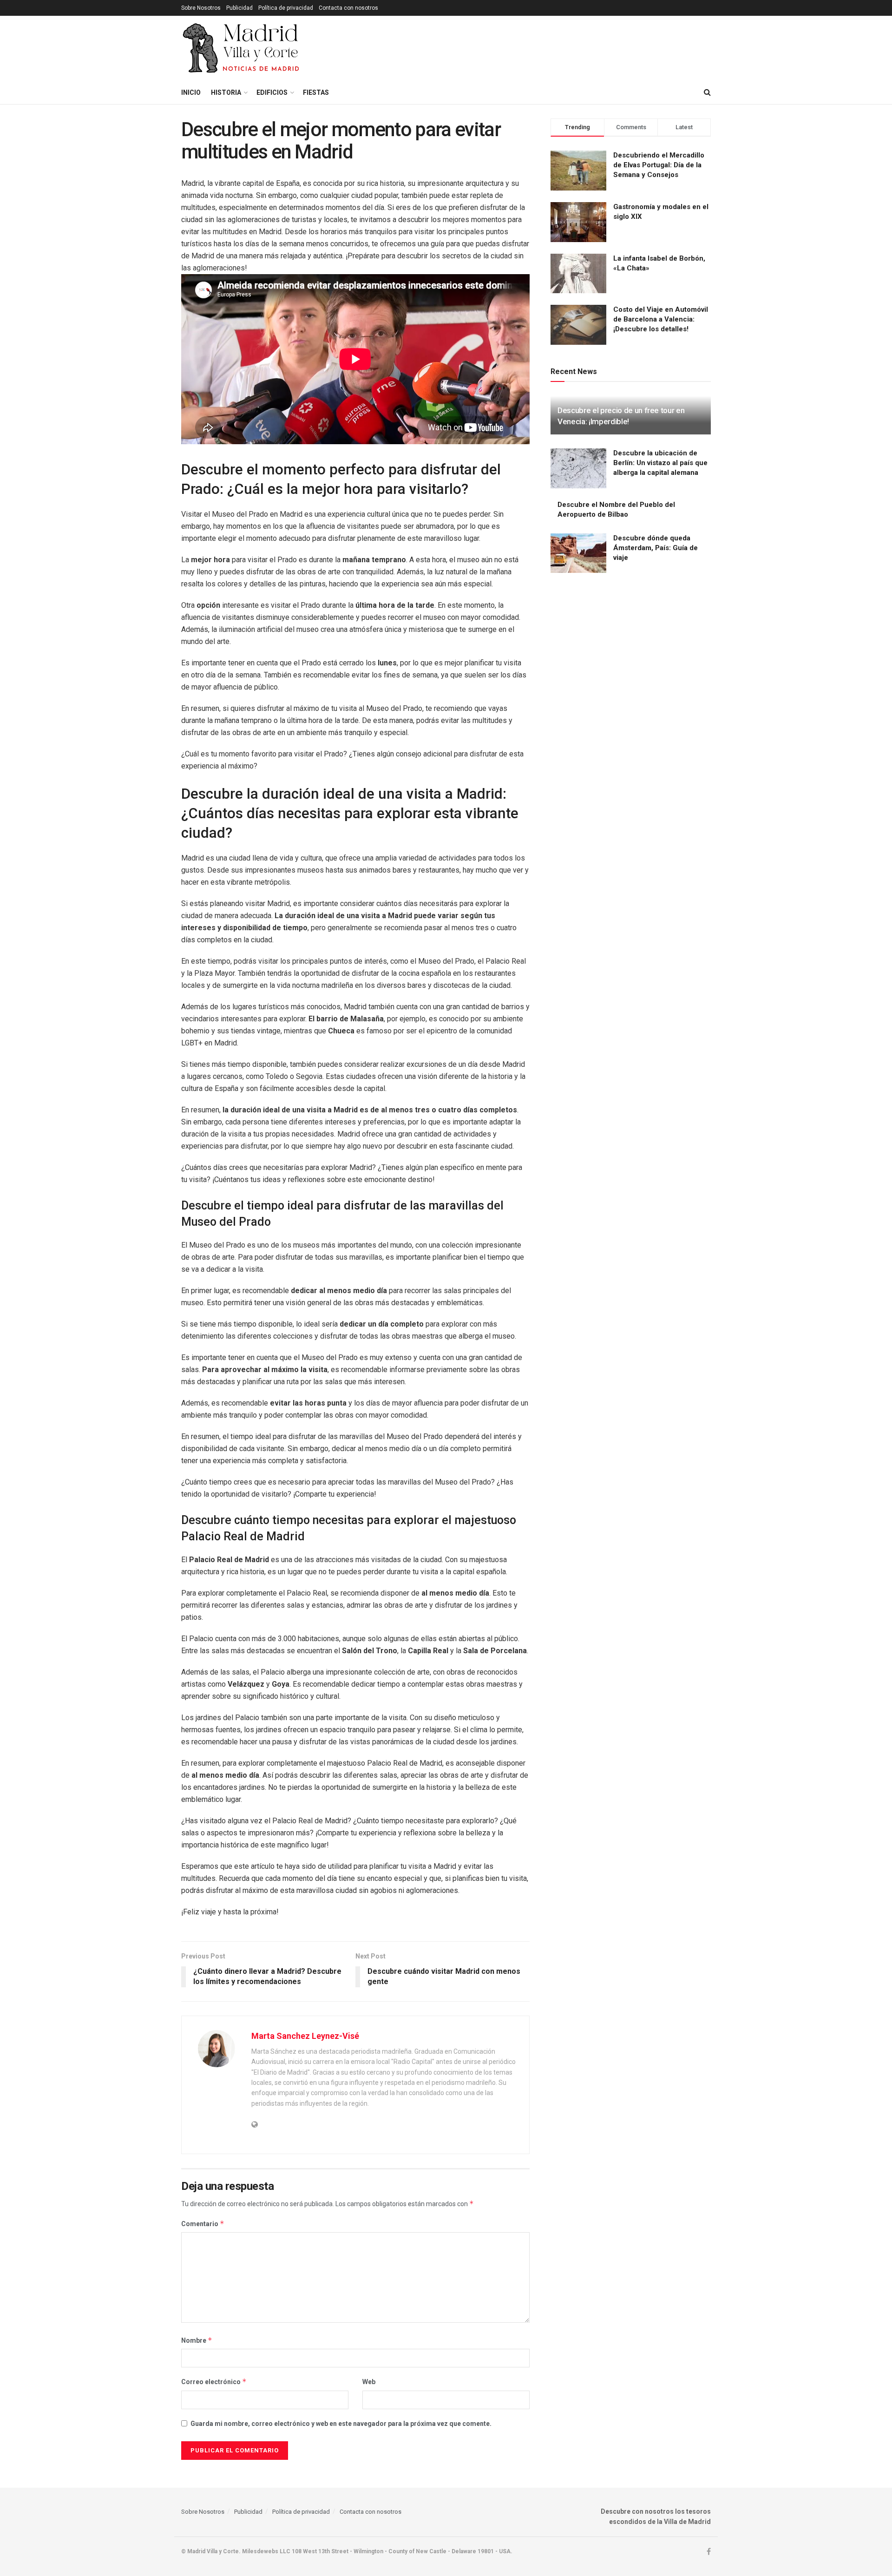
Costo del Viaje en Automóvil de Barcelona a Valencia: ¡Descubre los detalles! (661, 319)
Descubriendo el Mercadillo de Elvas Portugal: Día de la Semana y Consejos (659, 165)
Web (369, 2382)
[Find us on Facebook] (709, 2552)
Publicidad (239, 8)
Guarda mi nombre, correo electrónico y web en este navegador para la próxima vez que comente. (341, 2424)
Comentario (203, 2224)
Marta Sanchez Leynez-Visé (305, 2036)
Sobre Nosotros (201, 8)
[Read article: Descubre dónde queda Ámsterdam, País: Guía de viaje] (578, 553)
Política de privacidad (286, 8)
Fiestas (316, 92)
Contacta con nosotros (348, 8)
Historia (226, 92)
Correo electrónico (214, 2382)
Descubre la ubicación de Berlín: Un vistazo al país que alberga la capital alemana (660, 463)
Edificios (272, 92)
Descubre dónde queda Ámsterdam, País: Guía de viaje (656, 548)
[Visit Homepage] (242, 48)
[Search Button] (707, 92)
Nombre (197, 2340)
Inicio (191, 92)
